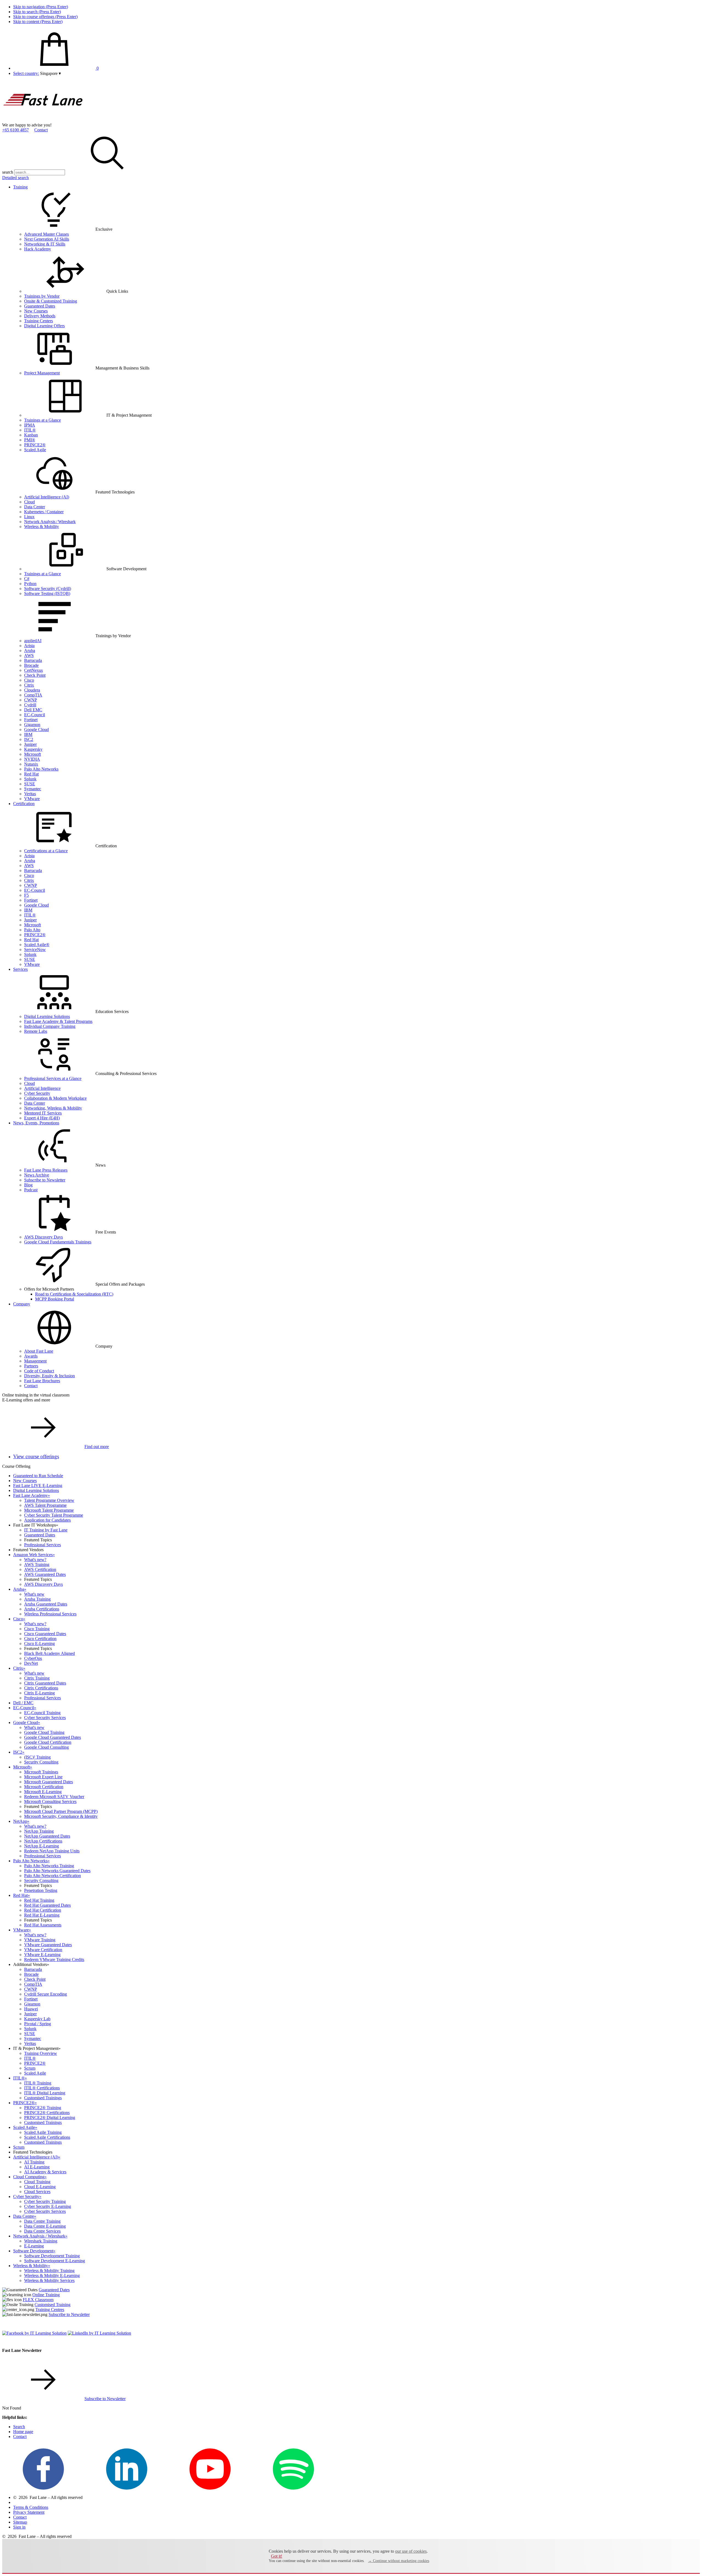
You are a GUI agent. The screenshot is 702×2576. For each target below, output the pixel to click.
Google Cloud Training (44, 1732)
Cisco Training (37, 1629)
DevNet (31, 1663)
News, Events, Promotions (36, 1123)
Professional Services (43, 1545)
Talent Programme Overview (49, 1500)
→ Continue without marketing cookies (399, 2561)
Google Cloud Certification (48, 1742)
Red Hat (31, 774)
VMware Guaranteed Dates (48, 1945)
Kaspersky (33, 749)
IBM (28, 734)
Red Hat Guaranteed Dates (47, 1905)
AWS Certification (40, 1569)
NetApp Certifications (43, 1841)
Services (20, 969)
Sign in (19, 2527)
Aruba (30, 651)
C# (27, 579)
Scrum (30, 2068)
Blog (28, 1185)
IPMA (30, 425)
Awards (31, 1356)
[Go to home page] (43, 120)
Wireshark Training (41, 2241)
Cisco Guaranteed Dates (45, 1634)
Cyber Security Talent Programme (54, 1515)
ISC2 (29, 739)
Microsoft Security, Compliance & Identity (61, 1816)
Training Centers (39, 321)
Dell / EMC (23, 1703)
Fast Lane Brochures (42, 1381)
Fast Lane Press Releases (46, 1170)
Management (35, 1361)
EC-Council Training (42, 1713)
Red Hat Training (39, 1900)
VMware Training (40, 1940)
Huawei (31, 2009)
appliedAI (33, 641)
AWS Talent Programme (45, 1505)
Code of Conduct (39, 1371)
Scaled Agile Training (43, 2132)
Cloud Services (37, 2192)
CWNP (31, 700)
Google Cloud (36, 730)
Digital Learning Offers (44, 326)
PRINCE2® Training (43, 2108)
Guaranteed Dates (40, 306)
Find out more (97, 1447)
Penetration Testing (41, 1890)
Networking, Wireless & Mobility (53, 1108)
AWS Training (37, 1564)
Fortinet (31, 720)
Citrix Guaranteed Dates (45, 1683)
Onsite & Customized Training (51, 301)
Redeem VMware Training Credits (54, 1959)
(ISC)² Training (37, 1757)
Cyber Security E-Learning (48, 2206)
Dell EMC (33, 710)
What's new (34, 1594)
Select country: (26, 73)
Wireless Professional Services (50, 1614)
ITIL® (30, 430)
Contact (41, 130)
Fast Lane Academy (32, 1495)
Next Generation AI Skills (47, 239)
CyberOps (33, 1658)
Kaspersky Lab (37, 2019)
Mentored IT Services (43, 1113)
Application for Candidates (47, 1520)
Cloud (29, 502)
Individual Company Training (50, 1026)
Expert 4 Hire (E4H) (42, 1118)
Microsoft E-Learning (43, 1792)
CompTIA (33, 695)
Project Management (42, 373)
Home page (23, 2432)
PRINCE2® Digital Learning (50, 2117)
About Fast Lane (39, 1351)
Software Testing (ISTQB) (47, 593)
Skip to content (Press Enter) (38, 22)
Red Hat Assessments (43, 1925)
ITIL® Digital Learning (45, 2093)
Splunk (30, 779)
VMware (32, 799)
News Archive (37, 1175)
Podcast (31, 1190)
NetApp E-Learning (42, 1846)
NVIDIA (32, 759)
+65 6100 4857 (15, 130)
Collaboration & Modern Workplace (55, 1098)
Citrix (29, 685)
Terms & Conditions (31, 2507)
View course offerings (36, 1456)
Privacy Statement (29, 2512)
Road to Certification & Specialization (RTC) (74, 1294)
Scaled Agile (35, 450)
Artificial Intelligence (42, 1088)
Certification (24, 804)
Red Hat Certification (43, 1910)
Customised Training (53, 2305)
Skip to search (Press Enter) (37, 12)
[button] (50, 73)
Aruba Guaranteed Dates (46, 1604)
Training (20, 187)
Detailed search (15, 178)
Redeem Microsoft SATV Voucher (54, 1797)
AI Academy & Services (45, 2172)
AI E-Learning (37, 2167)
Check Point (35, 675)
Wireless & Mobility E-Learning (52, 2275)
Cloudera (32, 690)
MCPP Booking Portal (55, 1299)
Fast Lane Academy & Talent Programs (58, 1021)
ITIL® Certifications (42, 2088)
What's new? (35, 1560)
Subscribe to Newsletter (45, 1180)
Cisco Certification (40, 1639)
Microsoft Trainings (41, 1772)
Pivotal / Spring (38, 2024)
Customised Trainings (43, 2098)
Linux (29, 517)
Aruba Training (37, 1599)
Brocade (31, 665)
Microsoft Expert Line (43, 1777)
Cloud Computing (30, 2177)
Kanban (31, 435)
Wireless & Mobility (42, 527)
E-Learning (34, 2246)
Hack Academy (38, 249)
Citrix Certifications (41, 1688)
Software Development (34, 2251)
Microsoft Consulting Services (50, 1801)
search (8, 172)
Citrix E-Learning (39, 1693)
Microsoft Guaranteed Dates (49, 1782)
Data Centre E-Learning (45, 2226)
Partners (31, 1366)
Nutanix (31, 764)
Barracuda (33, 660)
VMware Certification (43, 1950)
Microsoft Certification (44, 1787)
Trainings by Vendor (42, 296)
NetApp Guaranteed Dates (47, 1836)
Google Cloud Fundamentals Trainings (58, 1242)
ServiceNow (35, 950)
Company (22, 1304)
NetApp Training (39, 1831)
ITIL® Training (38, 2083)
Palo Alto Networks (41, 769)
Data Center (35, 507)
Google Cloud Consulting (46, 1747)
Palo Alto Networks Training (49, 1866)
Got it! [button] (277, 2556)
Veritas (30, 794)
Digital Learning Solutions (47, 1016)
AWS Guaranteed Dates (45, 1574)
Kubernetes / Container (44, 512)
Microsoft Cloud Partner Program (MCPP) (61, 1811)
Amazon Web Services (34, 1555)
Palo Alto (32, 930)
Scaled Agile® (37, 945)
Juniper (30, 744)
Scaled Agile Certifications (47, 2137)
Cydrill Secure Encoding (46, 1994)
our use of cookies (411, 2551)
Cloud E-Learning (40, 2187)
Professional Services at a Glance (53, 1078)
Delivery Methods (40, 316)
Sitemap (20, 2522)
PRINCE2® (35, 445)
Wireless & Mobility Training (49, 2271)
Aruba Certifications (42, 1609)
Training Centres (50, 2310)
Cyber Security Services (45, 1718)
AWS (29, 655)
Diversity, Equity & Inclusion (49, 1376)
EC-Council (35, 715)
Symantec (33, 789)
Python (30, 584)
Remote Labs (36, 1031)
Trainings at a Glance (43, 420)
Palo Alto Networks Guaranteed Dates (57, 1871)
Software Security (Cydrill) (48, 589)
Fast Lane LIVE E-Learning (38, 1485)
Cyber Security (37, 1093)
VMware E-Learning (42, 1955)
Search (19, 2427)
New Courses (36, 311)
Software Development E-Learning (55, 2261)
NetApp (21, 1821)
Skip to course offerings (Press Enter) (45, 17)
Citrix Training (37, 1678)
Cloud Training (37, 2182)
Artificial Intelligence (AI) (47, 497)
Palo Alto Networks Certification (53, 1876)
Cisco (29, 680)
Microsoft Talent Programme (49, 1510)
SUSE (30, 784)
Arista (29, 646)
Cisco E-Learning (39, 1643)
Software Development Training (52, 2256)
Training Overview (41, 2053)
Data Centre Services (42, 2231)
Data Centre (25, 2216)
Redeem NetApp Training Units (52, 1851)
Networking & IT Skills (45, 244)
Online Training (46, 2295)
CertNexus (33, 670)
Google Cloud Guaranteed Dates (53, 1737)
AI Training (34, 2162)
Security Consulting (41, 1762)
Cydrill (30, 705)
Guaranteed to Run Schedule (38, 1476)
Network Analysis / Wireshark (50, 522)
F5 (26, 895)
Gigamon (32, 725)
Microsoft (32, 754)
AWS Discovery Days (43, 1237)
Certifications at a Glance (46, 851)
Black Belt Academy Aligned (49, 1653)
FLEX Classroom (38, 2300)
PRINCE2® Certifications (47, 2113)
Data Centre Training (42, 2221)
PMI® (30, 440)
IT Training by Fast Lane (46, 1530)
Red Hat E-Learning (42, 1915)
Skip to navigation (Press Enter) (41, 7)
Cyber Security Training (45, 2201)
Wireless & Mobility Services (49, 2280)
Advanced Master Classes (46, 234)
